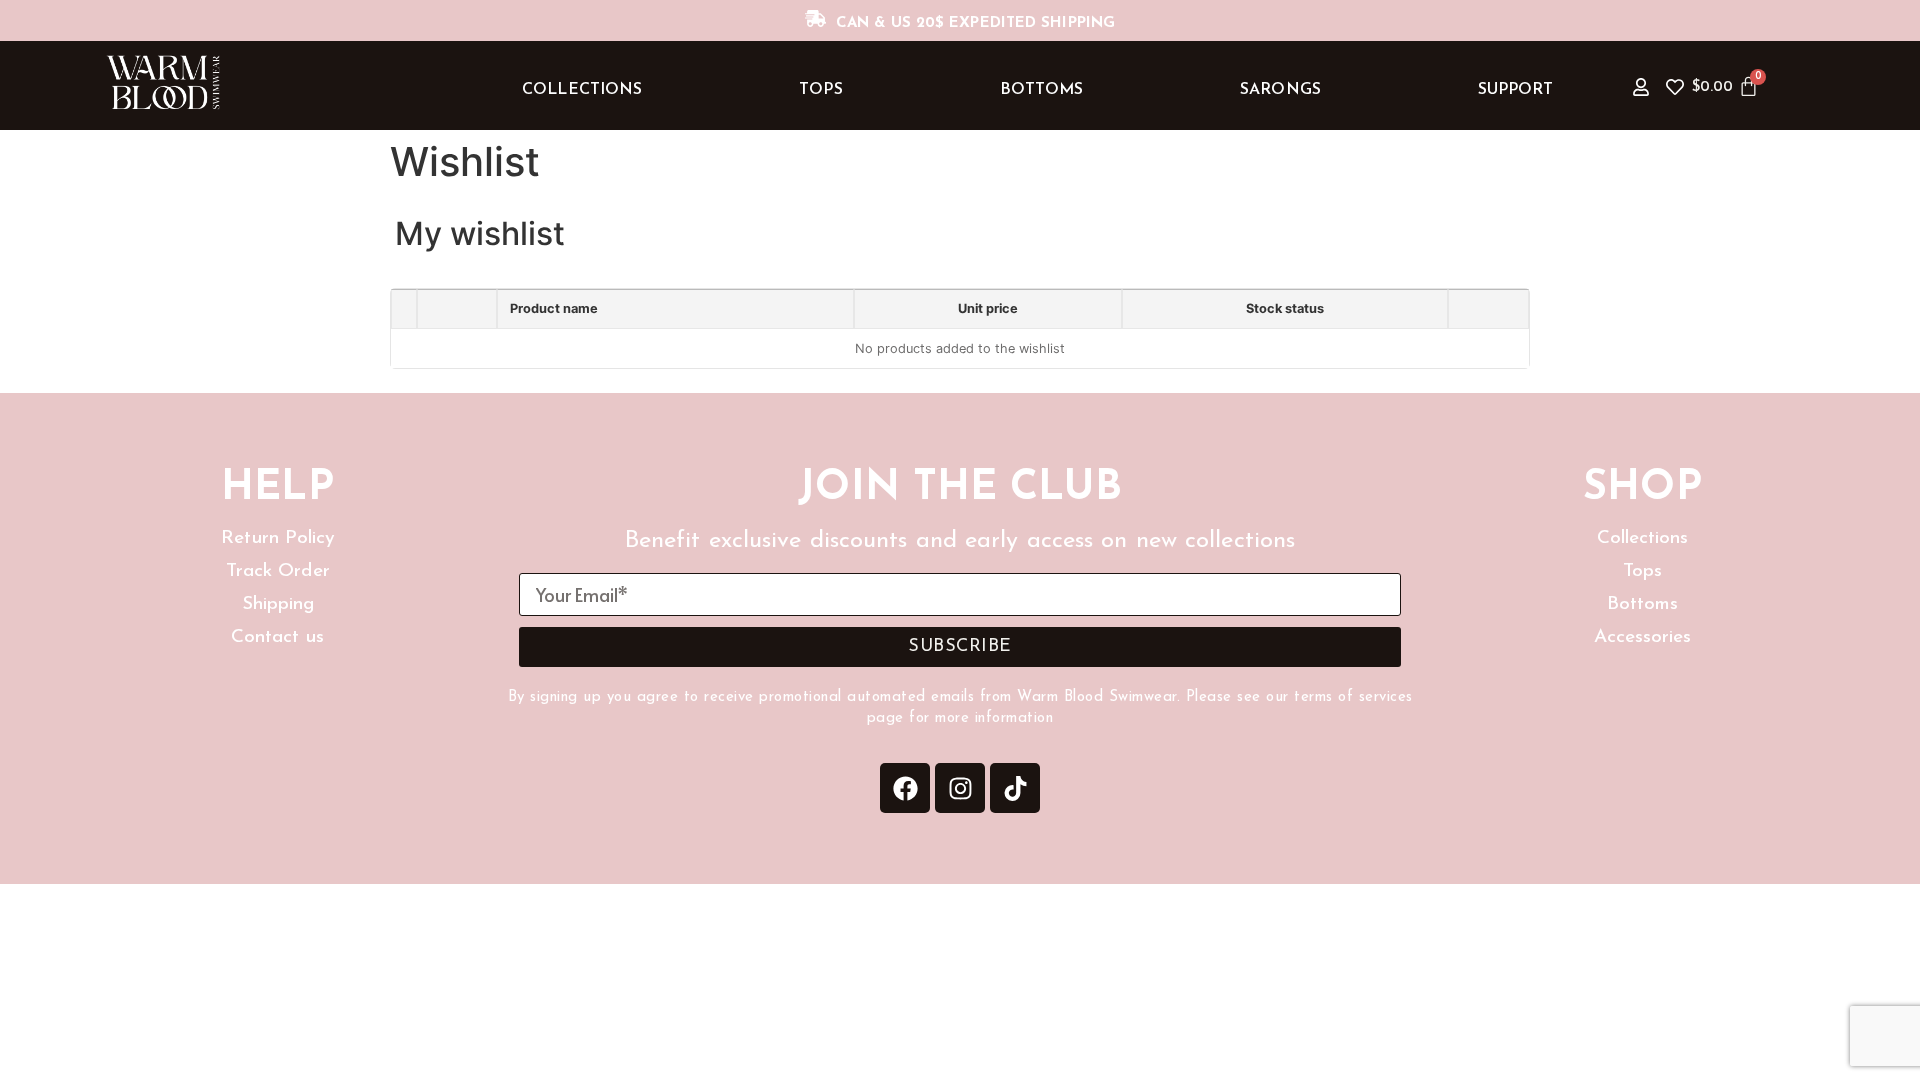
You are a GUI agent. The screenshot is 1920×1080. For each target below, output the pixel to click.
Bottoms (1042, 90)
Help (277, 488)
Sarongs (1280, 90)
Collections (582, 90)
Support (1516, 90)
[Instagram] (960, 788)
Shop (1642, 488)
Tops (820, 90)
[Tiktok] (1015, 788)
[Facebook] (905, 788)
